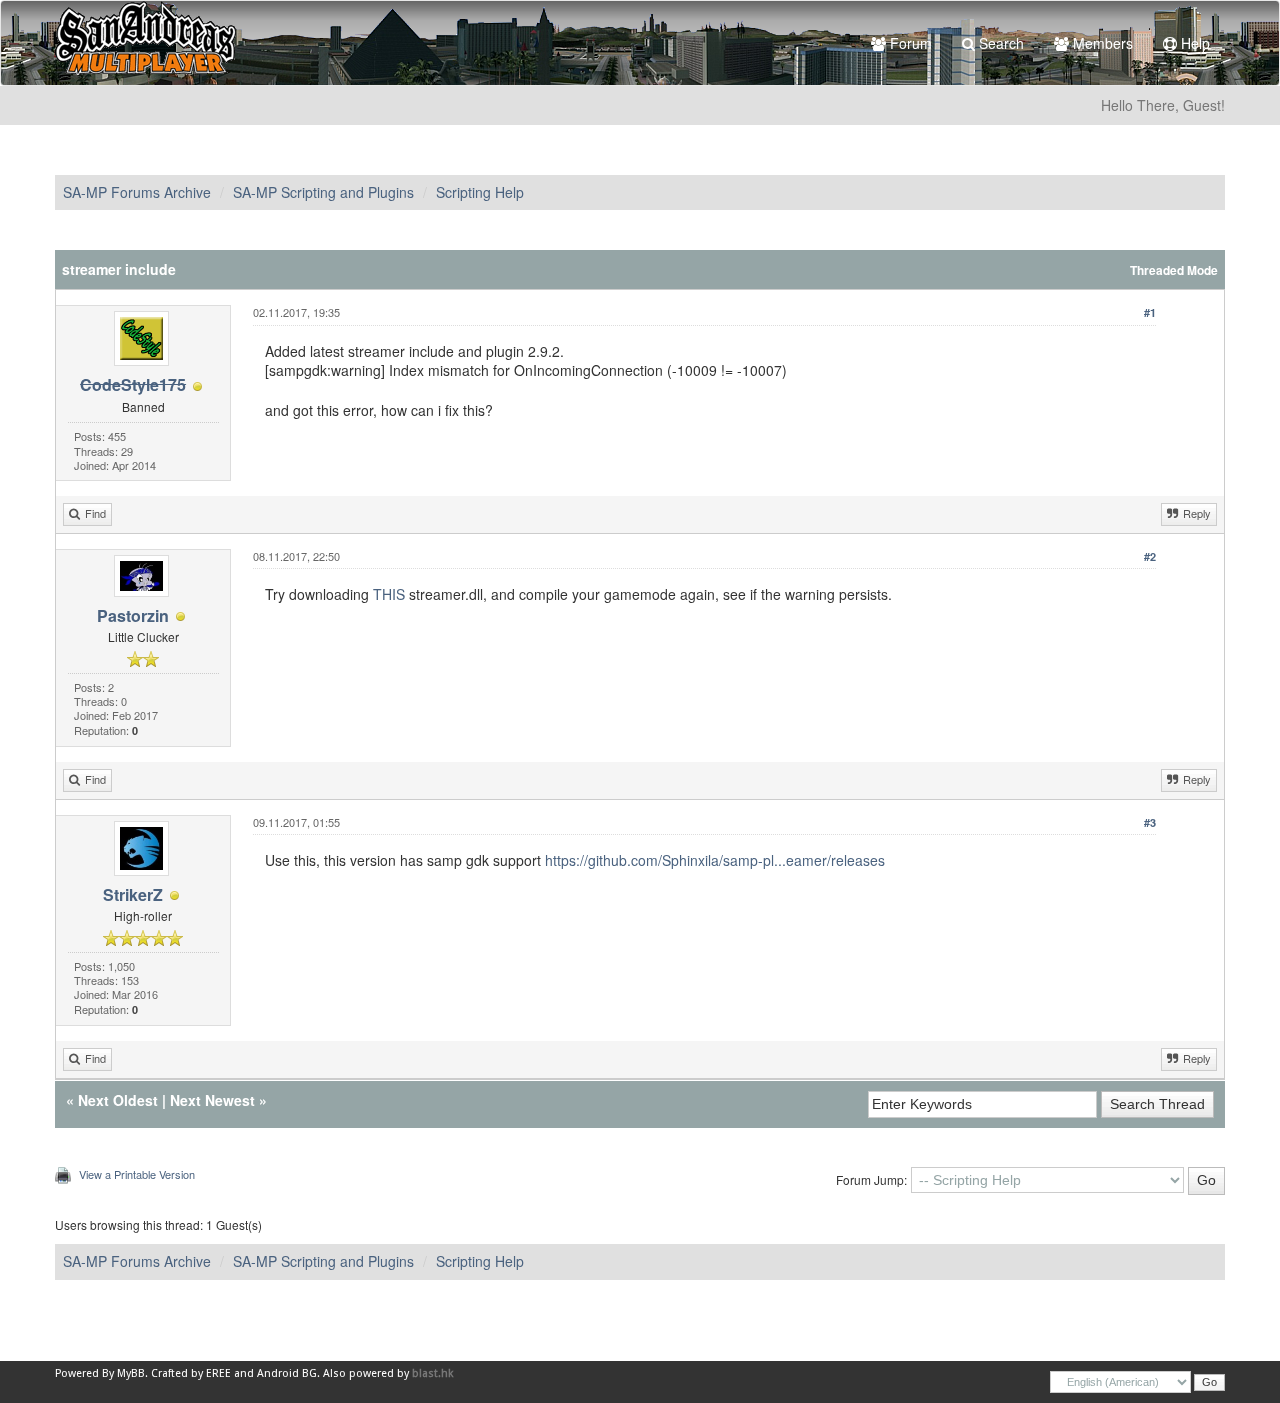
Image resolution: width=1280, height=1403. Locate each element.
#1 (1150, 312)
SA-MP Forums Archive (137, 192)
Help (1193, 43)
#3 (1150, 822)
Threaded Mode (1174, 270)
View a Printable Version (137, 1174)
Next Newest (212, 1100)
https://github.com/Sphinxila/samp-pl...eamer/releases (715, 860)
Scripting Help (480, 192)
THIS (389, 594)
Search (999, 43)
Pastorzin (133, 615)
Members (1101, 43)
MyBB (131, 1373)
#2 (1150, 556)
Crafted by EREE (191, 1373)
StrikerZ (133, 894)
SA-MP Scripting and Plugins (323, 192)
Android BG (287, 1373)
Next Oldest (118, 1100)
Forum (909, 43)
